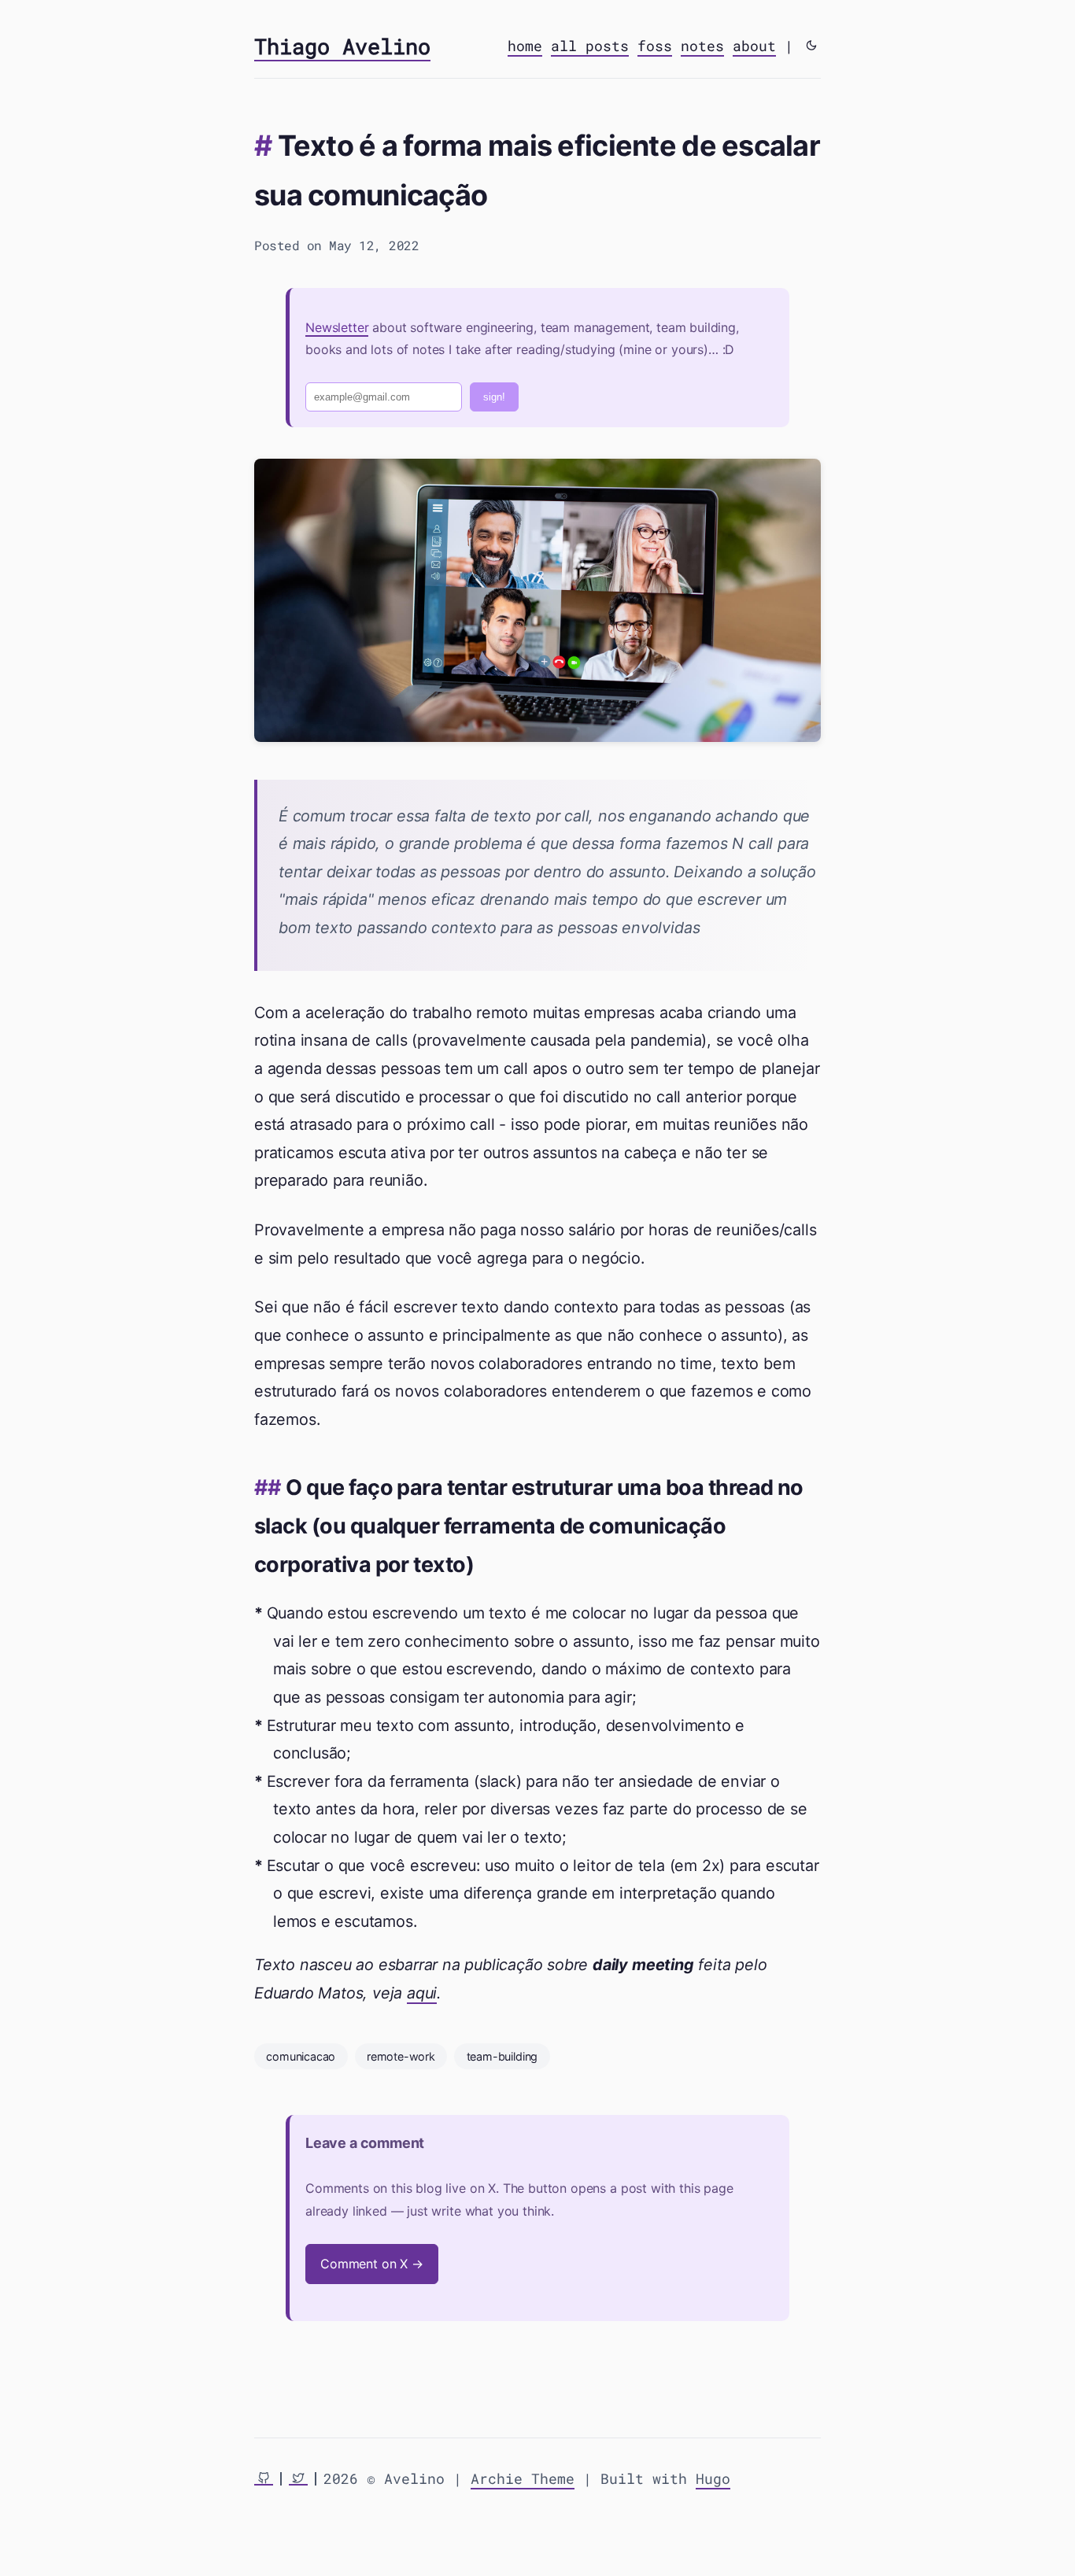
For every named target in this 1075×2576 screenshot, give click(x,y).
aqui (422, 1993)
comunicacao (301, 2056)
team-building (502, 2056)
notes (702, 46)
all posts (590, 46)
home (525, 46)
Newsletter (337, 327)
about (754, 46)
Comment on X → (372, 2264)
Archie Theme (523, 2478)
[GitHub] (264, 2479)
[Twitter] (298, 2479)
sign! (494, 397)
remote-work (401, 2056)
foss (655, 46)
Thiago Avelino (342, 46)
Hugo (713, 2478)
